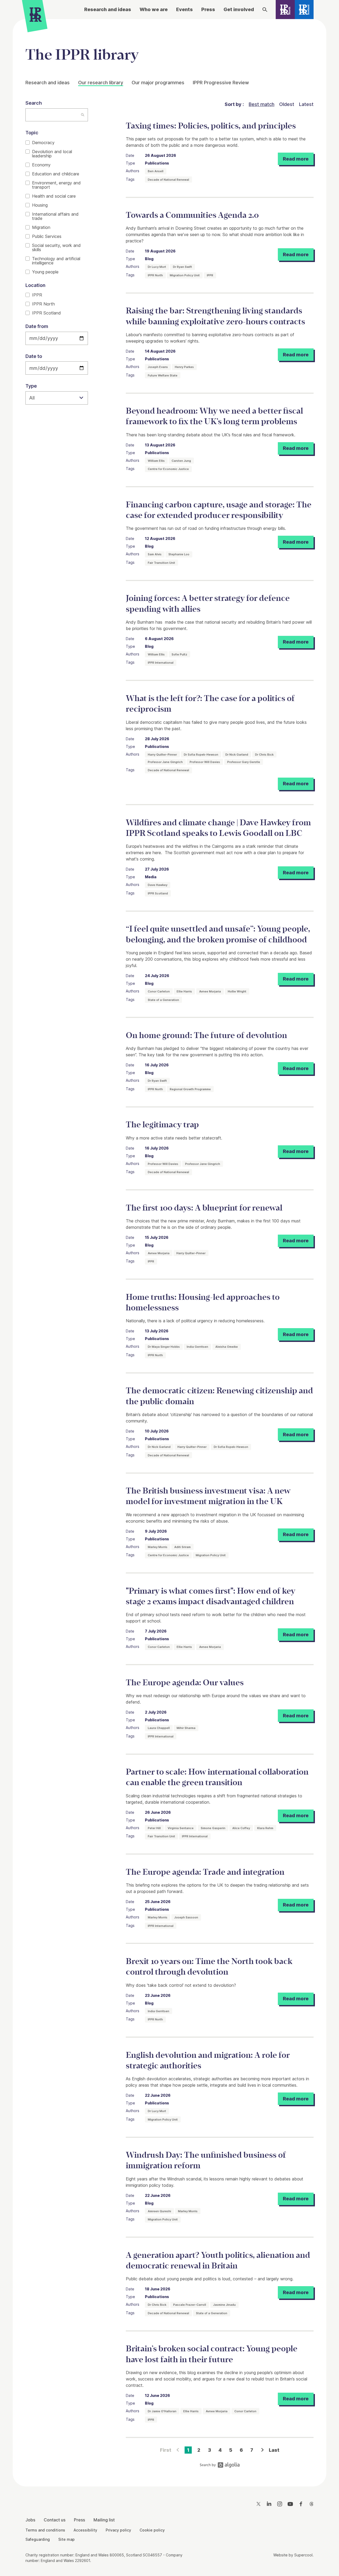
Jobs (30, 2520)
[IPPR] (36, 16)
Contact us (55, 2520)
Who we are (154, 9)
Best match (262, 104)
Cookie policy (152, 2530)
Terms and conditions (45, 2530)
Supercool (303, 2555)
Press (208, 9)
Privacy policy (118, 2530)
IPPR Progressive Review (221, 83)
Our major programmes (158, 83)
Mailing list (104, 2520)
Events (184, 9)
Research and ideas (108, 9)
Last (274, 2450)
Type (31, 386)
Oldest (287, 104)
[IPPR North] (285, 10)
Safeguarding (38, 2539)
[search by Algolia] (220, 2466)
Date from (37, 326)
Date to (34, 356)
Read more (296, 159)
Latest (306, 104)
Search (34, 103)
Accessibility (85, 2530)
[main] (169, 1249)
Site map (66, 2539)
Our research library (101, 83)
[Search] (265, 10)
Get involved (239, 9)
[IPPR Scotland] (304, 10)
